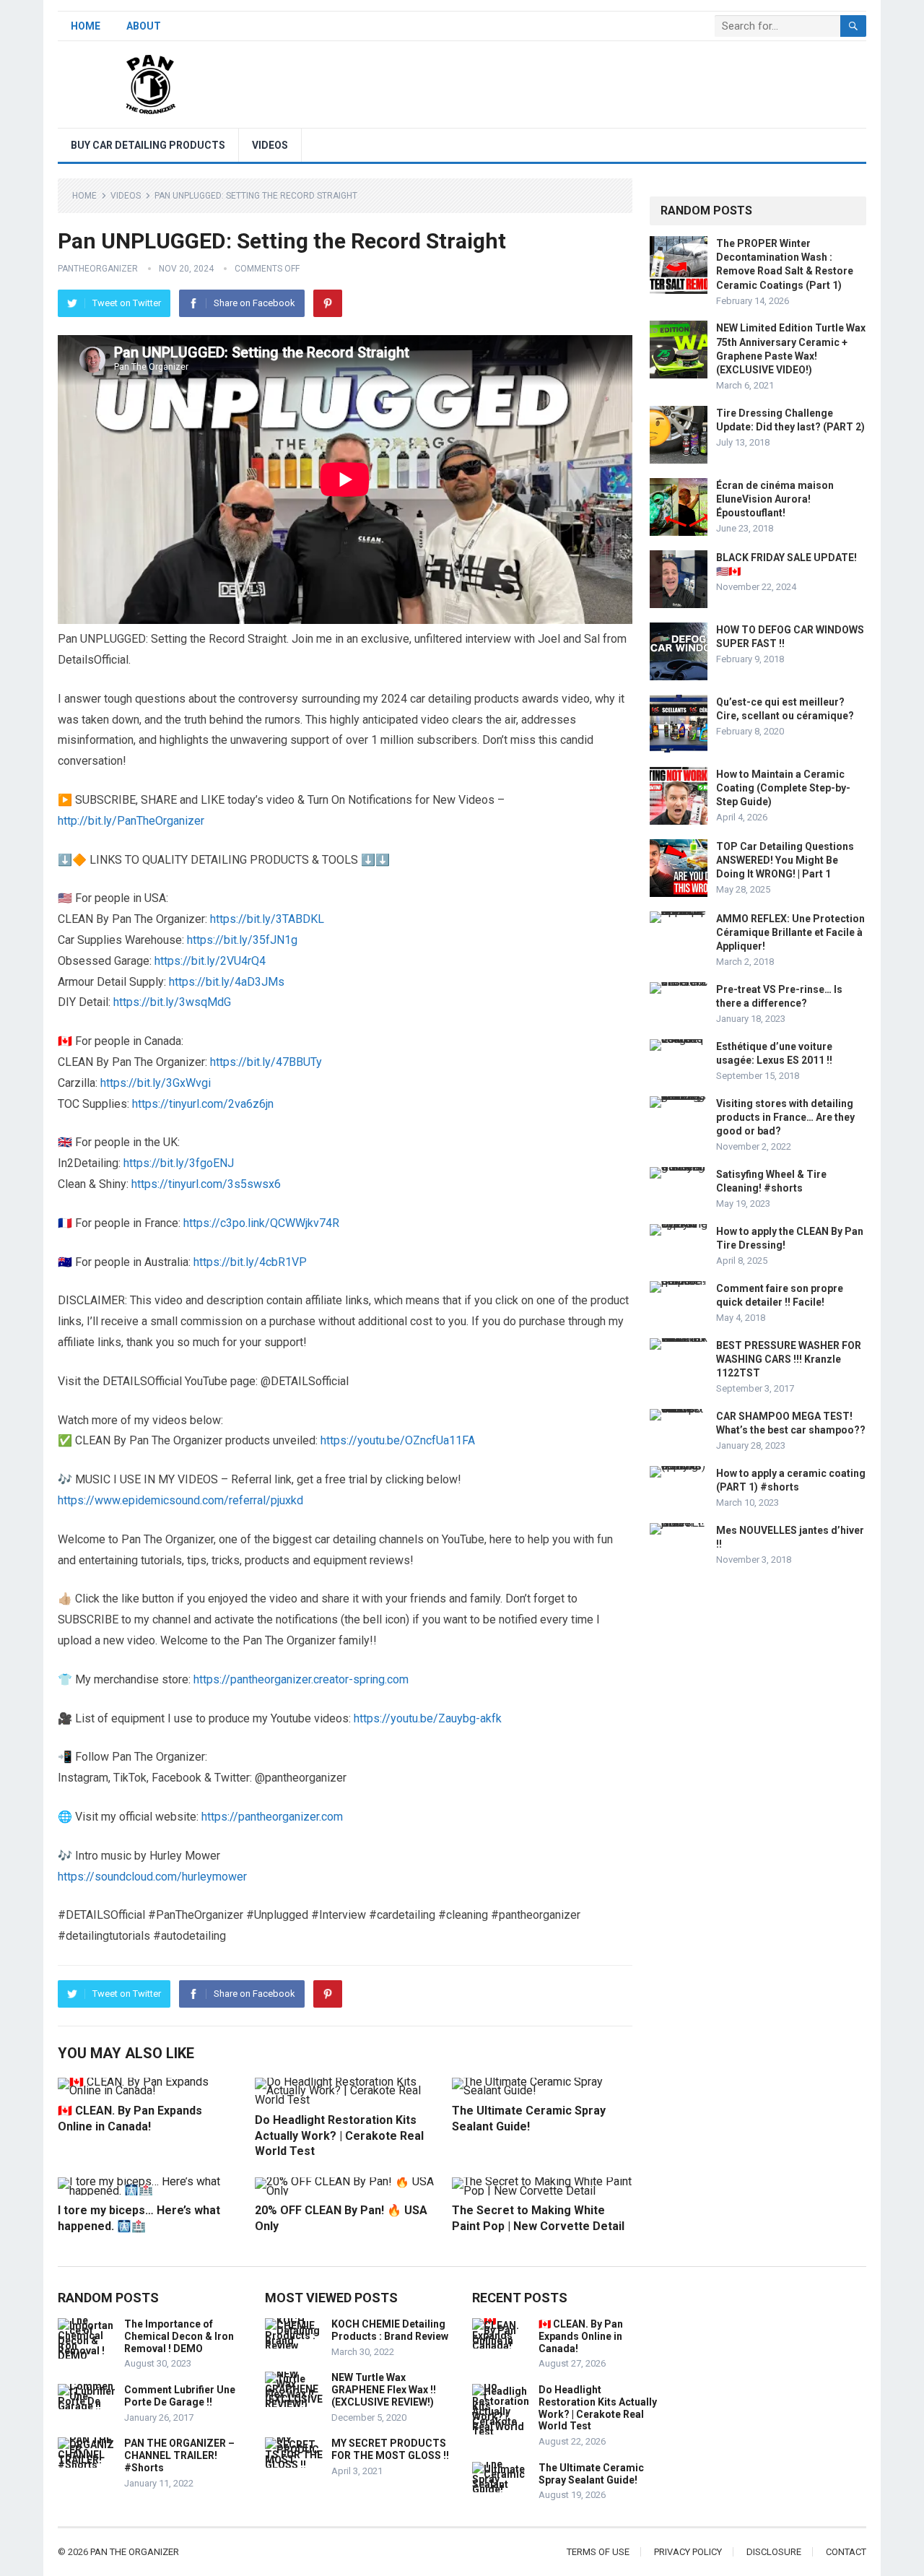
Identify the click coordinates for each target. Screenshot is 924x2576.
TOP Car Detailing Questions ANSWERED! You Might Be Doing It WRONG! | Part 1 (785, 860)
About (144, 26)
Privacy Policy (688, 2552)
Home (86, 26)
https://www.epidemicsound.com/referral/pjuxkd (180, 1500)
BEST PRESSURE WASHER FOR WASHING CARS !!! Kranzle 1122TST (789, 1359)
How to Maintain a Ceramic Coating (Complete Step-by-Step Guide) (783, 788)
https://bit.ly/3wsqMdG (172, 1002)
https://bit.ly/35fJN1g (242, 940)
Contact (846, 2552)
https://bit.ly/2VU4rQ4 (210, 961)
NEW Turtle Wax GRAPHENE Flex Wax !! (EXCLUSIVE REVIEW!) (384, 2390)
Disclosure (774, 2552)
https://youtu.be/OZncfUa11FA (398, 1440)
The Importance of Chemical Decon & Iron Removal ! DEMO (179, 2336)
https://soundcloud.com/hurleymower (152, 1877)
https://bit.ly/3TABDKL (267, 919)
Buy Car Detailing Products (148, 145)
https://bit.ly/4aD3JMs (227, 982)
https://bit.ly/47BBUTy (266, 1062)
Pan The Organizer (135, 2552)
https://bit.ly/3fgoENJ (179, 1163)
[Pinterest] (328, 303)
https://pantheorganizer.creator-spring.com (301, 1679)
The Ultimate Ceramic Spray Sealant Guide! (591, 2474)
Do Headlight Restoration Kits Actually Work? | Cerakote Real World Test (339, 2135)
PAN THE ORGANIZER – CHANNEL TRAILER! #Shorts (179, 2455)
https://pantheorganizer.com (272, 1817)
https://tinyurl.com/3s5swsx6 (206, 1184)
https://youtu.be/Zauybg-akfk (428, 1718)
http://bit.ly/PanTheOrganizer (131, 821)
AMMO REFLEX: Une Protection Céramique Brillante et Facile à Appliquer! (790, 932)
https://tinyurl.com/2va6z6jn (203, 1104)
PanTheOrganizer (98, 269)
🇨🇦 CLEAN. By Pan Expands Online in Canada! (581, 2336)
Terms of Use (598, 2552)
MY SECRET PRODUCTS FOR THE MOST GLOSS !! (390, 2449)
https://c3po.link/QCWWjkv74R (261, 1223)
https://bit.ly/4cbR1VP (250, 1262)
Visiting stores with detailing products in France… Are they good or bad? (785, 1117)
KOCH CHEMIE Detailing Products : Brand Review (390, 2330)
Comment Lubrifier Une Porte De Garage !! (180, 2396)
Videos (270, 145)
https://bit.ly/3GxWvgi (156, 1083)
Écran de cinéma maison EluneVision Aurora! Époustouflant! (775, 499)
